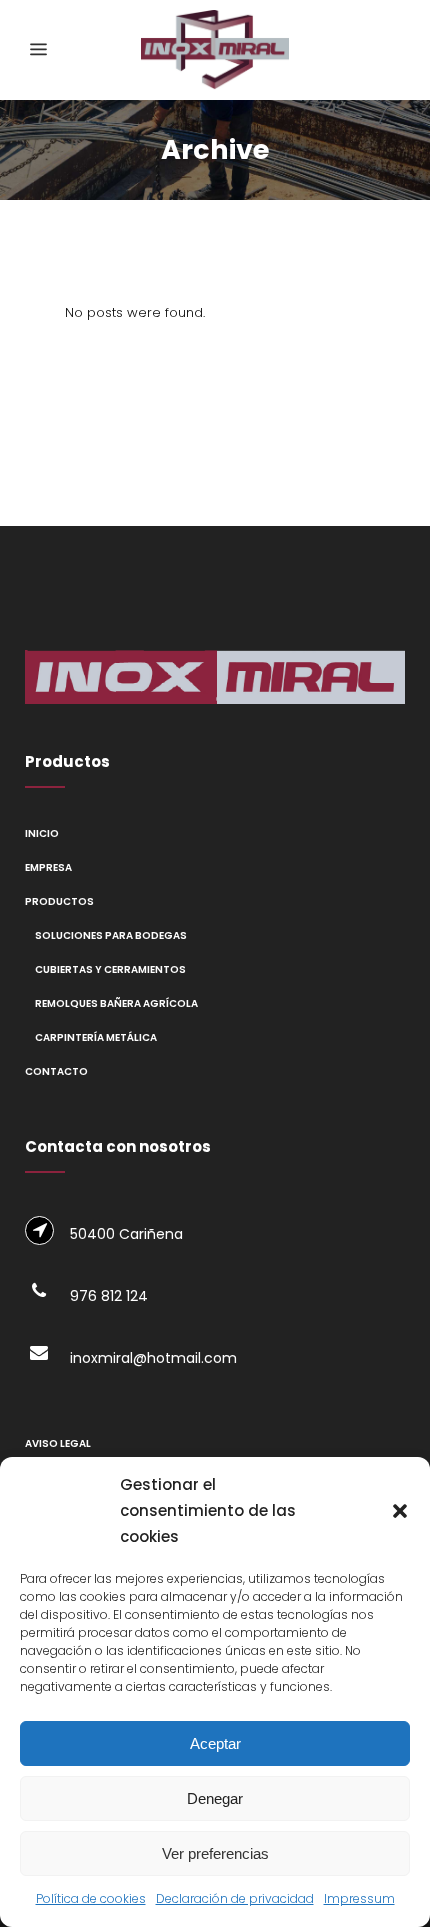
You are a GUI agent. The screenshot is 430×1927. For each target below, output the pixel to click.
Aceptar (215, 1743)
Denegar (215, 1798)
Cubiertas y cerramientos (110, 969)
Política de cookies (91, 1898)
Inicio (42, 833)
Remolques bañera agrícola (116, 1003)
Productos (59, 901)
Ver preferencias (215, 1853)
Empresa (48, 867)
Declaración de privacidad (235, 1898)
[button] (400, 1511)
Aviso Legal (58, 1443)
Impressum (359, 1898)
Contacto (56, 1071)
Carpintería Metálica (96, 1037)
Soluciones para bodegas (111, 935)
